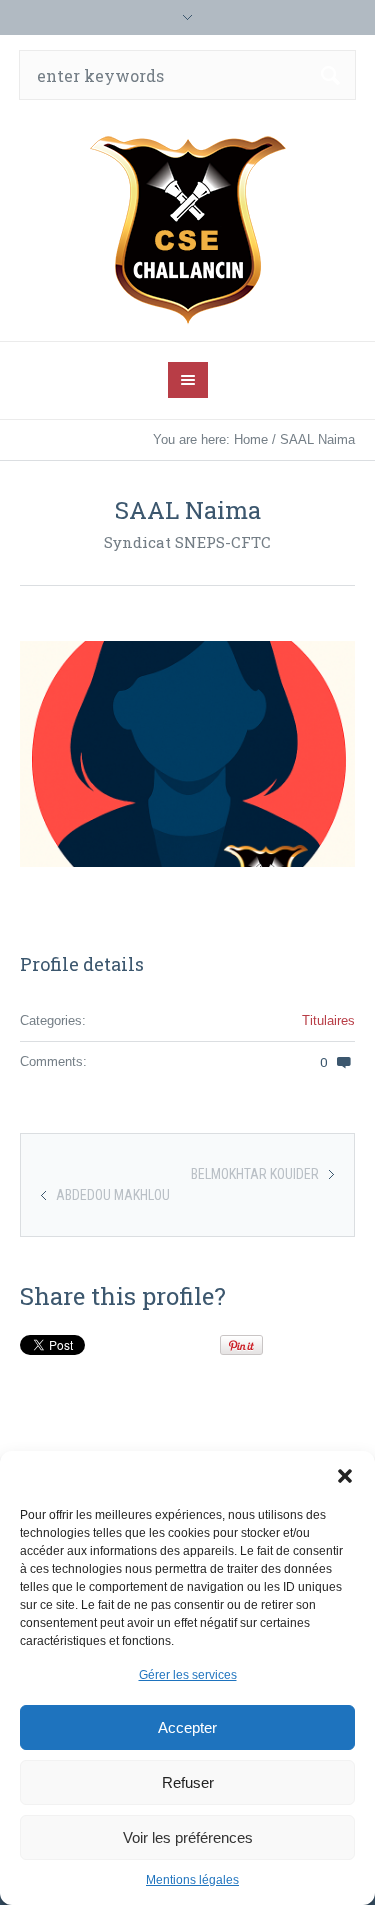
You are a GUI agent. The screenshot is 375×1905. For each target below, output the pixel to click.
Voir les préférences (188, 1837)
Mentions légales (192, 1880)
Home (251, 439)
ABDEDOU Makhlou (113, 1195)
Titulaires (328, 1020)
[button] (345, 1476)
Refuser (188, 1782)
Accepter (187, 1727)
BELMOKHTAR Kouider (255, 1174)
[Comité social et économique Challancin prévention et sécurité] (188, 228)
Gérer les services (188, 1675)
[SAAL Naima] (187, 754)
